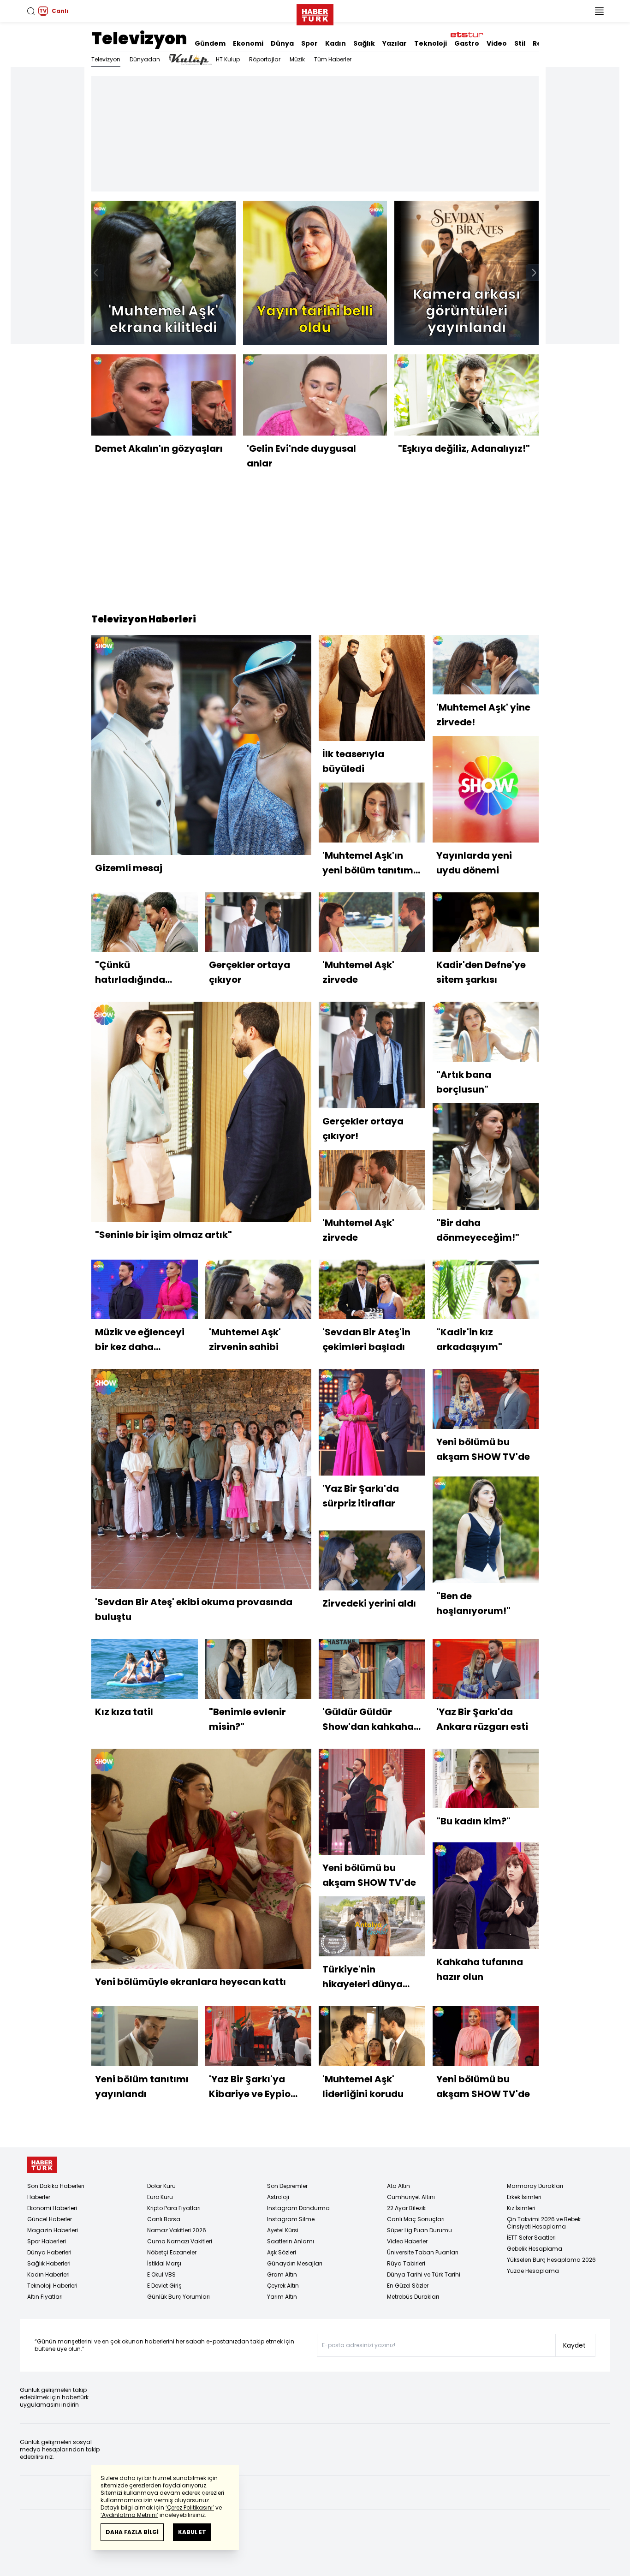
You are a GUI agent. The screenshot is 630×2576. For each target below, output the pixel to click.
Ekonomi (248, 43)
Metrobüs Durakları (413, 2297)
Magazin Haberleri (53, 2230)
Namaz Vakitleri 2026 (177, 2230)
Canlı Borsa (164, 2219)
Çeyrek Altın (283, 2286)
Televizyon (139, 39)
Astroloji (278, 2197)
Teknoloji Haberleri (52, 2286)
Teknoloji (431, 43)
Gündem (210, 43)
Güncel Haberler (50, 2219)
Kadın (336, 43)
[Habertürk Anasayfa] (315, 13)
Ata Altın (398, 2186)
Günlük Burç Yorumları (178, 2297)
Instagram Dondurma (298, 2208)
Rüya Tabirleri (406, 2263)
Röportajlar (265, 59)
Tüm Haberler (333, 59)
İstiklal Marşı (164, 2263)
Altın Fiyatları (45, 2297)
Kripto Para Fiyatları (174, 2208)
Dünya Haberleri (49, 2252)
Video (497, 43)
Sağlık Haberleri (49, 2263)
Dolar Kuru (161, 2186)
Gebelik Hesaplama (535, 2249)
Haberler (39, 2197)
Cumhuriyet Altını (411, 2197)
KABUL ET (192, 2532)
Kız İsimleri (521, 2208)
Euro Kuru (160, 2197)
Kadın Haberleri (48, 2274)
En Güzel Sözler (408, 2286)
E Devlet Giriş (164, 2286)
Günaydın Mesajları (295, 2263)
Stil (520, 43)
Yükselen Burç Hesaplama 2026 (551, 2260)
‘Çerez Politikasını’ (190, 2507)
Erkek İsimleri (524, 2197)
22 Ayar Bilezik (406, 2208)
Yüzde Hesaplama (533, 2271)
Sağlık (364, 43)
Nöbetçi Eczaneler (172, 2252)
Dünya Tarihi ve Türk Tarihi (424, 2274)
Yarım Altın (282, 2297)
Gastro (467, 43)
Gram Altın (282, 2274)
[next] (534, 273)
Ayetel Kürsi (283, 2230)
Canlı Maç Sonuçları (416, 2219)
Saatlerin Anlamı (291, 2241)
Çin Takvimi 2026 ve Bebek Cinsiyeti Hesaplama (544, 2223)
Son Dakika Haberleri (56, 2186)
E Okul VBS (161, 2274)
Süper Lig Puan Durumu (419, 2230)
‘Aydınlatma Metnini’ (129, 2515)
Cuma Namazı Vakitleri (180, 2241)
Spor (309, 43)
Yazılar (395, 43)
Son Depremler (287, 2186)
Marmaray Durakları (535, 2186)
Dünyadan (145, 59)
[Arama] (31, 11)
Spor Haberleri (47, 2241)
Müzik (297, 59)
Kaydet (574, 2345)
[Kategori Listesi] (599, 11)
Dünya (282, 43)
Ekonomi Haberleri (52, 2208)
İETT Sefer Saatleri (531, 2238)
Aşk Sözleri (282, 2252)
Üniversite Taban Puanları (423, 2252)
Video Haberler (407, 2241)
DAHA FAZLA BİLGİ (132, 2532)
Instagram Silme (291, 2219)
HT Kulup (228, 59)
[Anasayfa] (42, 2165)
